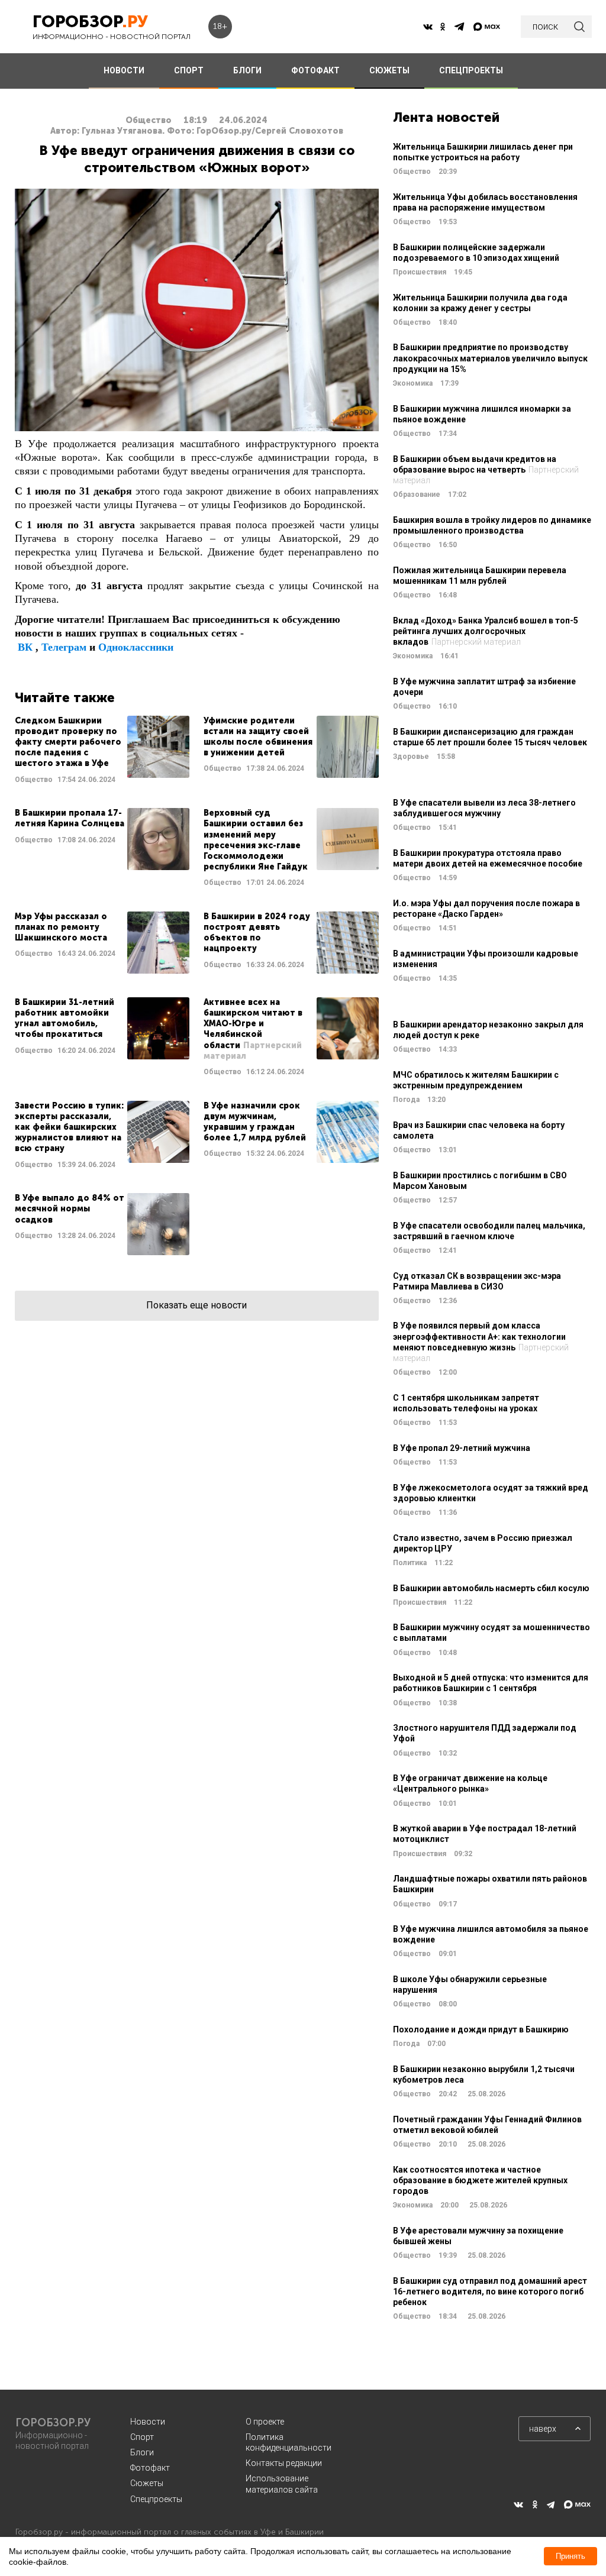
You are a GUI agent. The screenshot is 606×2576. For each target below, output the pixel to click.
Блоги (142, 2452)
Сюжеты (147, 2483)
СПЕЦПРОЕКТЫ (471, 70)
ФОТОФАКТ (315, 70)
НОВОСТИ (124, 70)
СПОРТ (189, 70)
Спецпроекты (156, 2499)
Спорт (142, 2437)
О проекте (265, 2422)
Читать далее (102, 750)
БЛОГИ (247, 70)
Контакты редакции (284, 2463)
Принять (570, 2556)
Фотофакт (150, 2468)
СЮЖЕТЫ (389, 70)
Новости (148, 2422)
